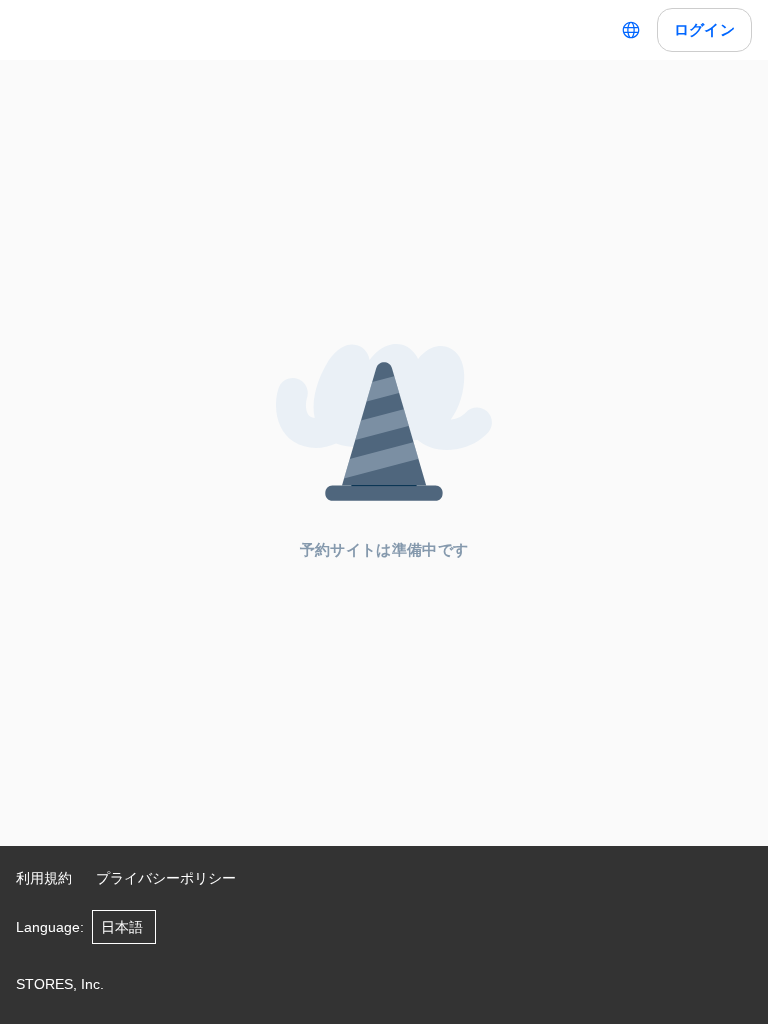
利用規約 (44, 878)
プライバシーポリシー (166, 878)
